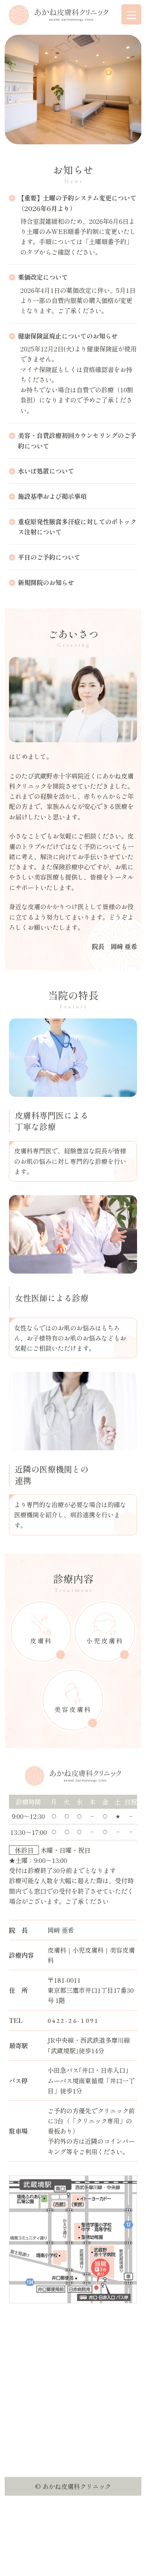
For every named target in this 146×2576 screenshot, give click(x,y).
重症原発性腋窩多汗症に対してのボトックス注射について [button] (77, 527)
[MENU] (132, 14)
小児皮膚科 (105, 1641)
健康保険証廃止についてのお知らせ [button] (68, 336)
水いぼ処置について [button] (46, 471)
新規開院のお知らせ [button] (46, 582)
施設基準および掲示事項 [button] (52, 496)
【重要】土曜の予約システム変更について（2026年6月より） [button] (77, 203)
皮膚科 (41, 1641)
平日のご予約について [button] (49, 557)
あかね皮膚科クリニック (77, 2486)
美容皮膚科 (73, 1709)
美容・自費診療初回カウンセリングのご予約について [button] (77, 440)
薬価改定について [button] (43, 277)
